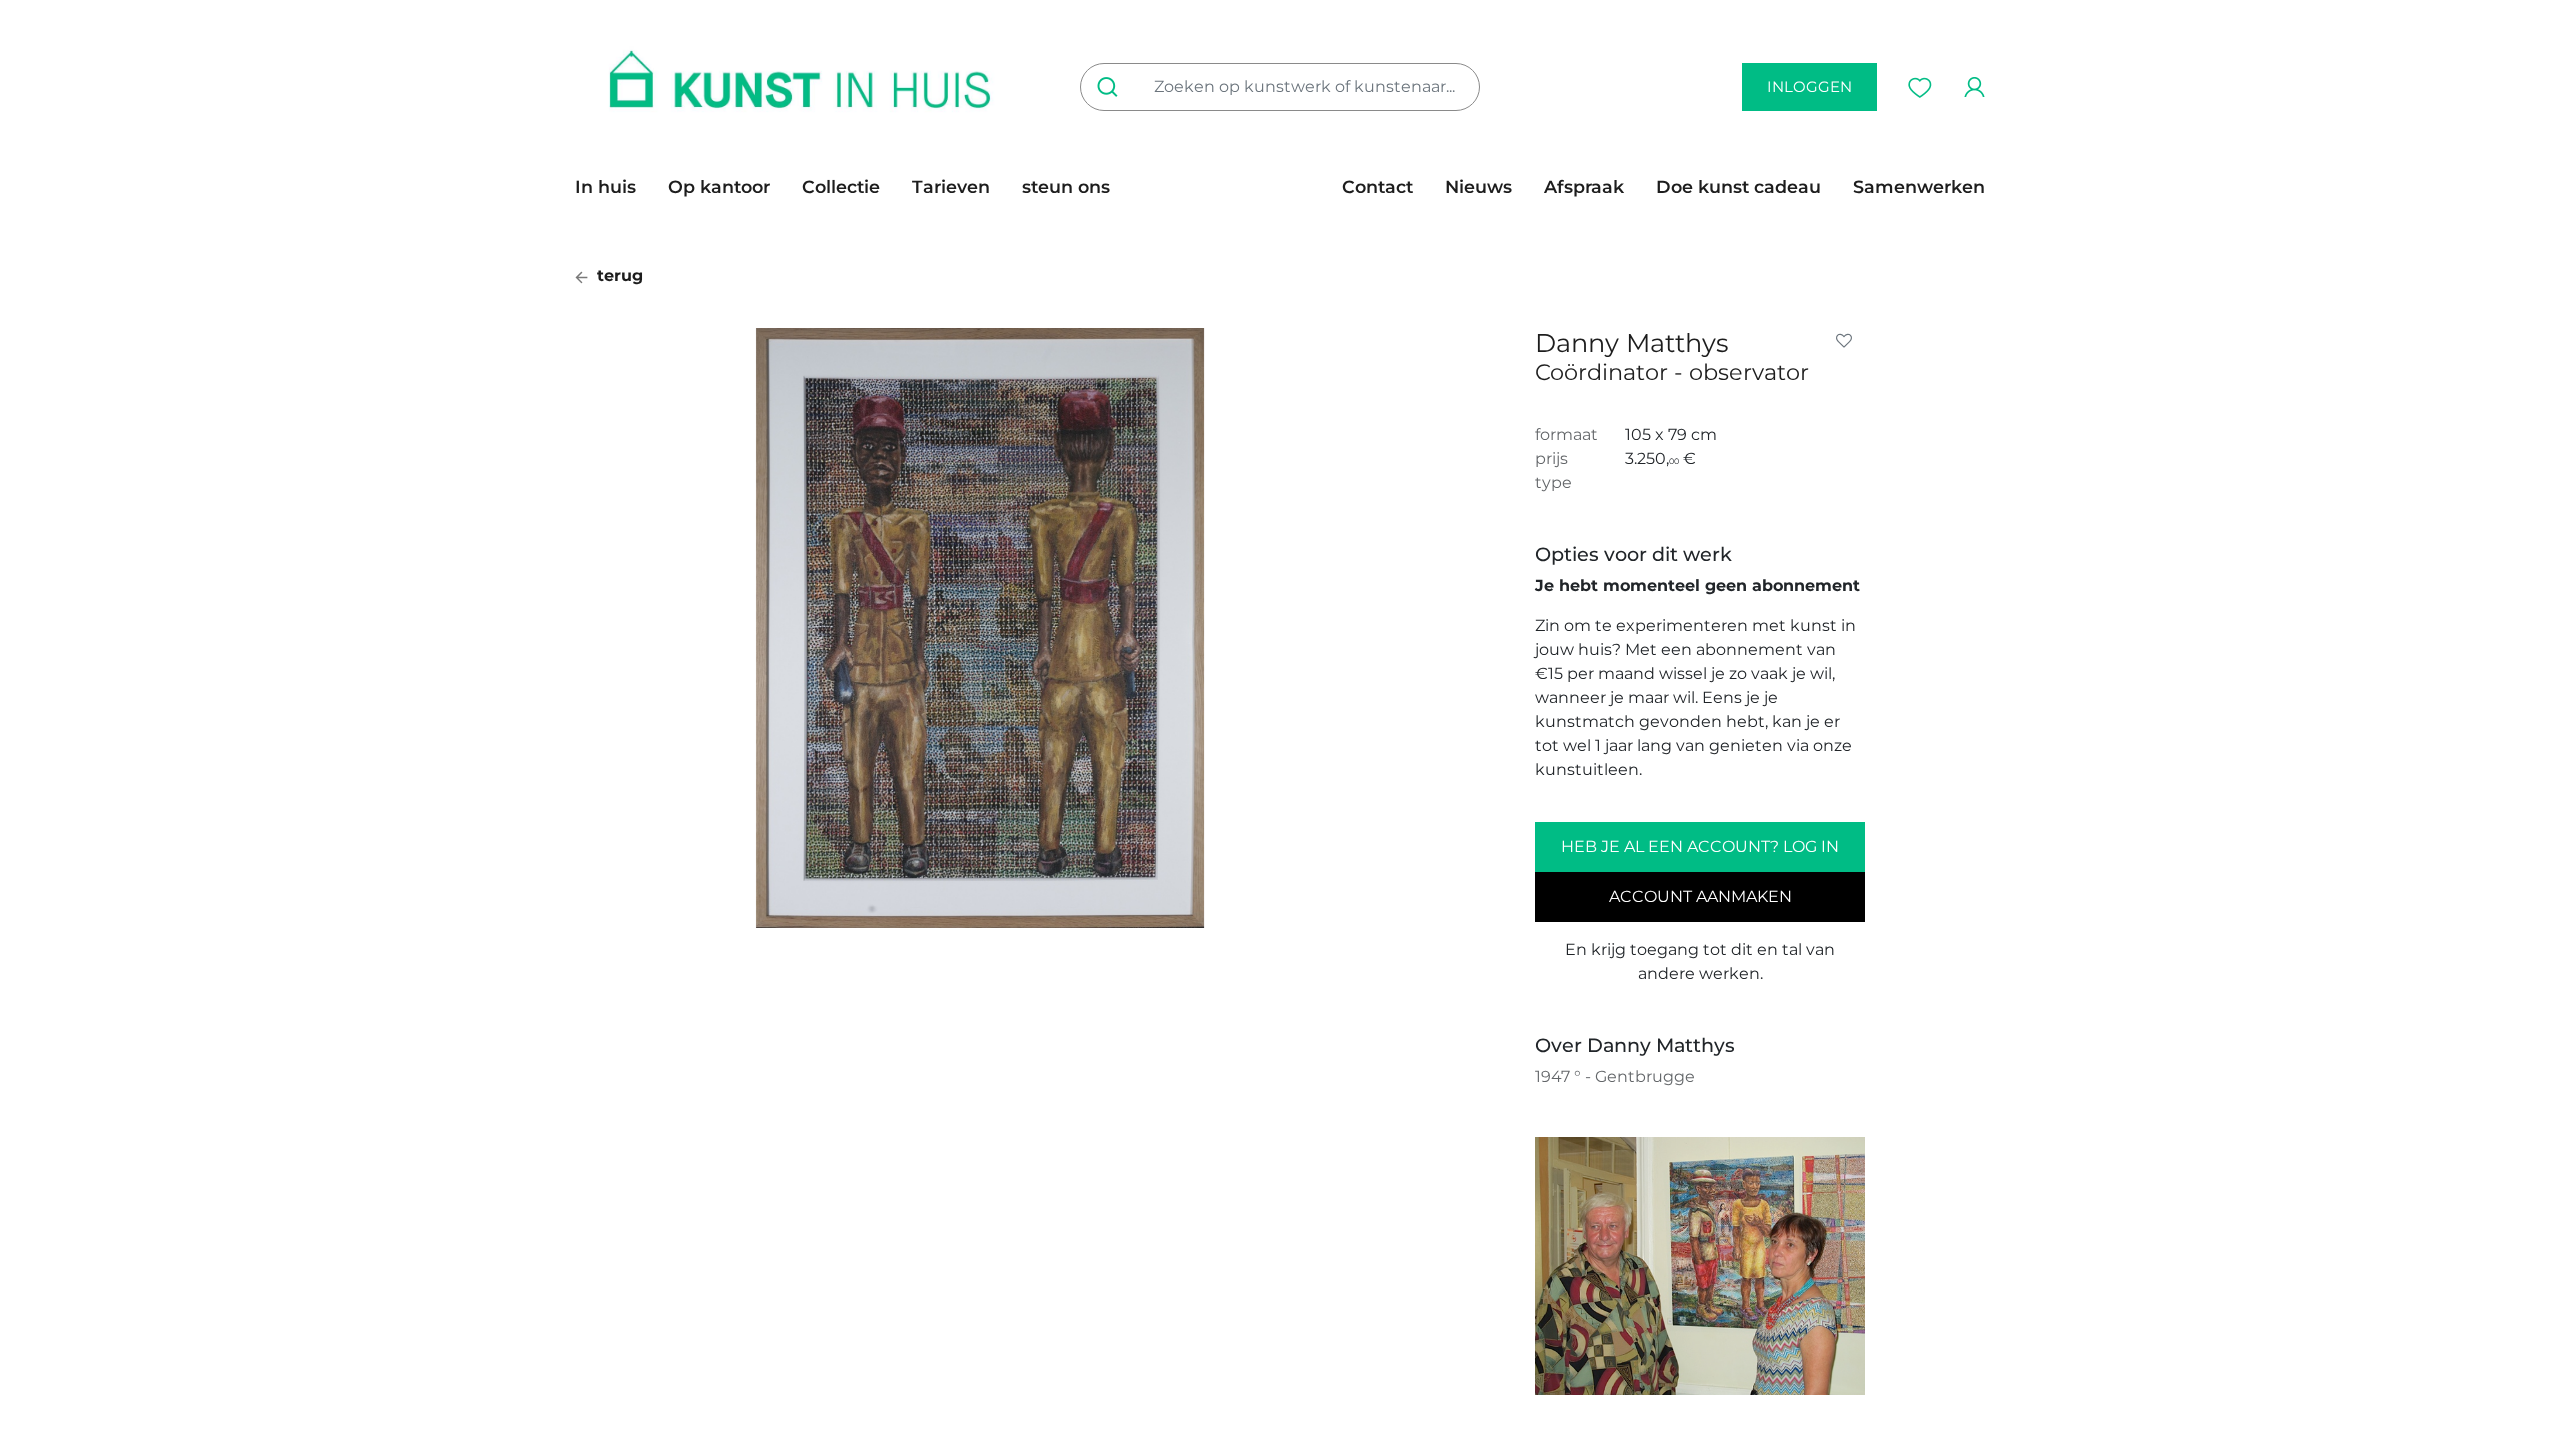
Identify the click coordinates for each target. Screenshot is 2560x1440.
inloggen (1809, 86)
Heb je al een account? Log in (1700, 846)
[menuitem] (613, 187)
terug (617, 275)
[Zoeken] (1111, 87)
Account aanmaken (1700, 896)
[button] (1848, 341)
